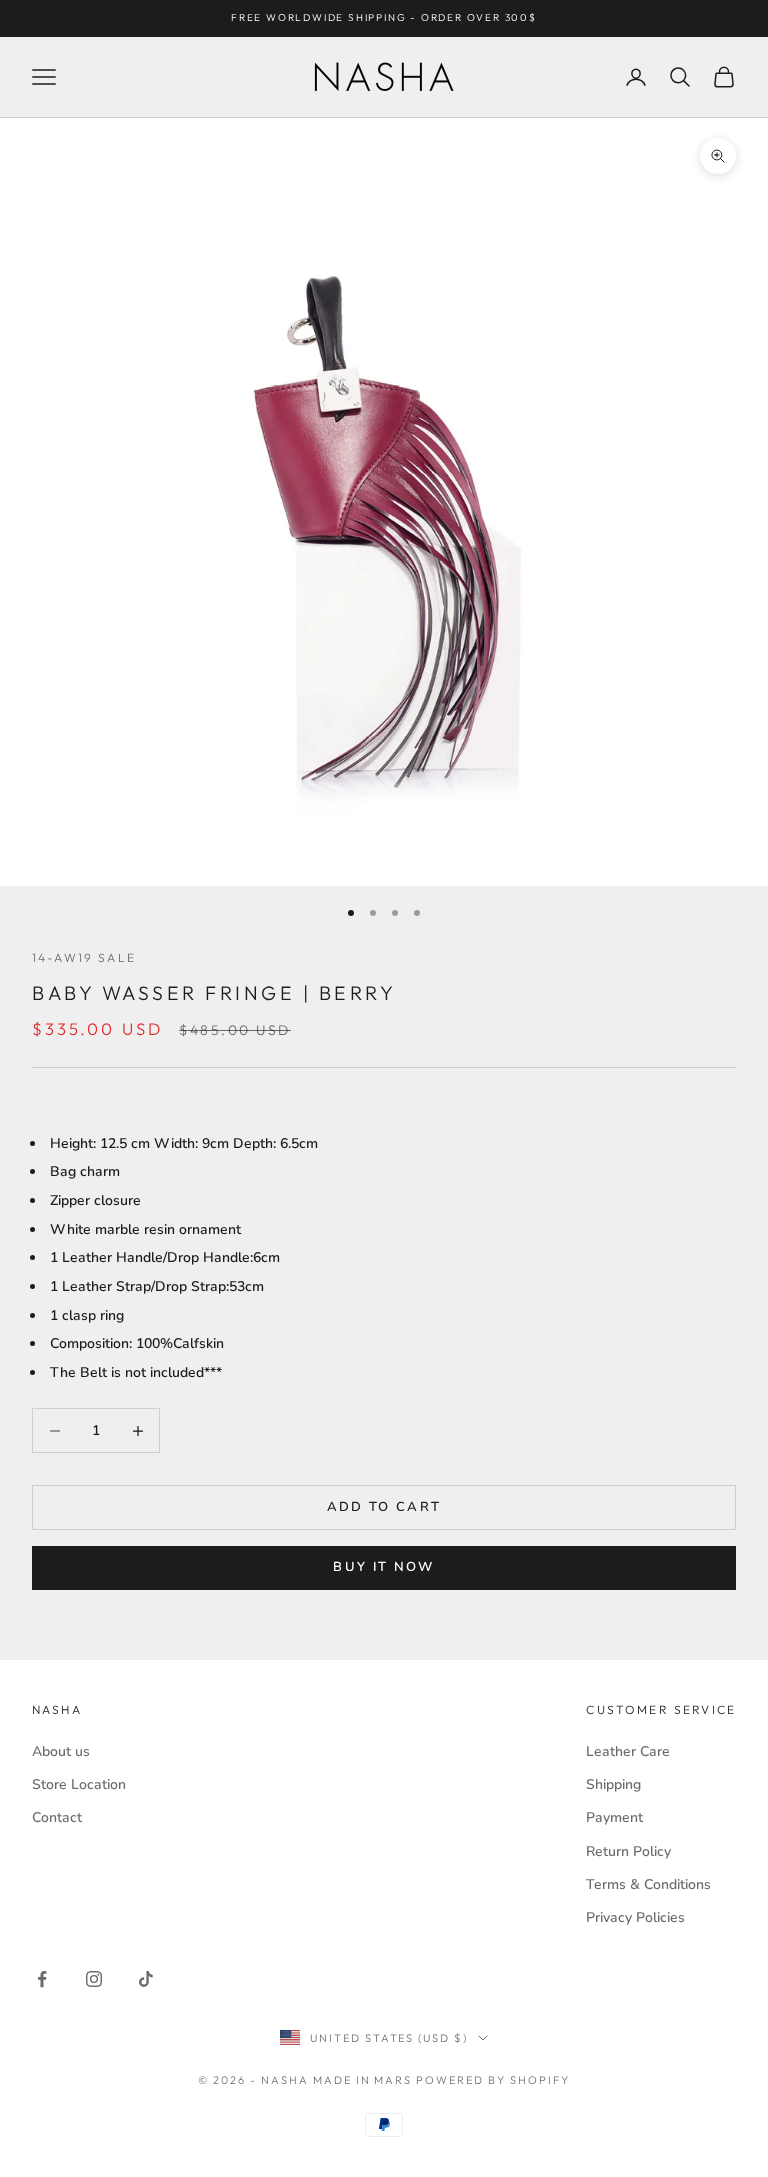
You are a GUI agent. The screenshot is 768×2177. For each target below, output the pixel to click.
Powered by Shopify (493, 2080)
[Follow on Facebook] (42, 1979)
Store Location (79, 1784)
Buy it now (383, 1567)
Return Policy (628, 1851)
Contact (57, 1817)
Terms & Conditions (648, 1884)
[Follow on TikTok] (146, 1979)
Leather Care (628, 1751)
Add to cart (384, 1507)
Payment (614, 1817)
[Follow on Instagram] (94, 1979)
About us (61, 1751)
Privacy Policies (635, 1917)
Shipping (613, 1784)
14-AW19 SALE (84, 957)
